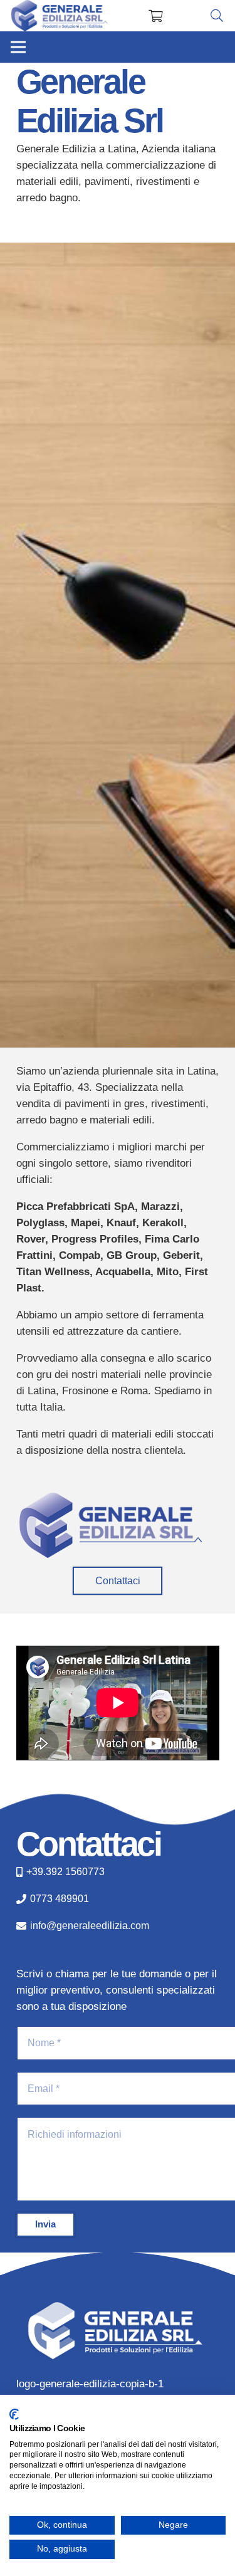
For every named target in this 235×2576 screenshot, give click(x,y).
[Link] (60, 16)
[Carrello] (156, 16)
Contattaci (89, 1844)
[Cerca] (217, 16)
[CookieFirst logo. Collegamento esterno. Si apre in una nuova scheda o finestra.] (14, 2414)
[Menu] (18, 47)
